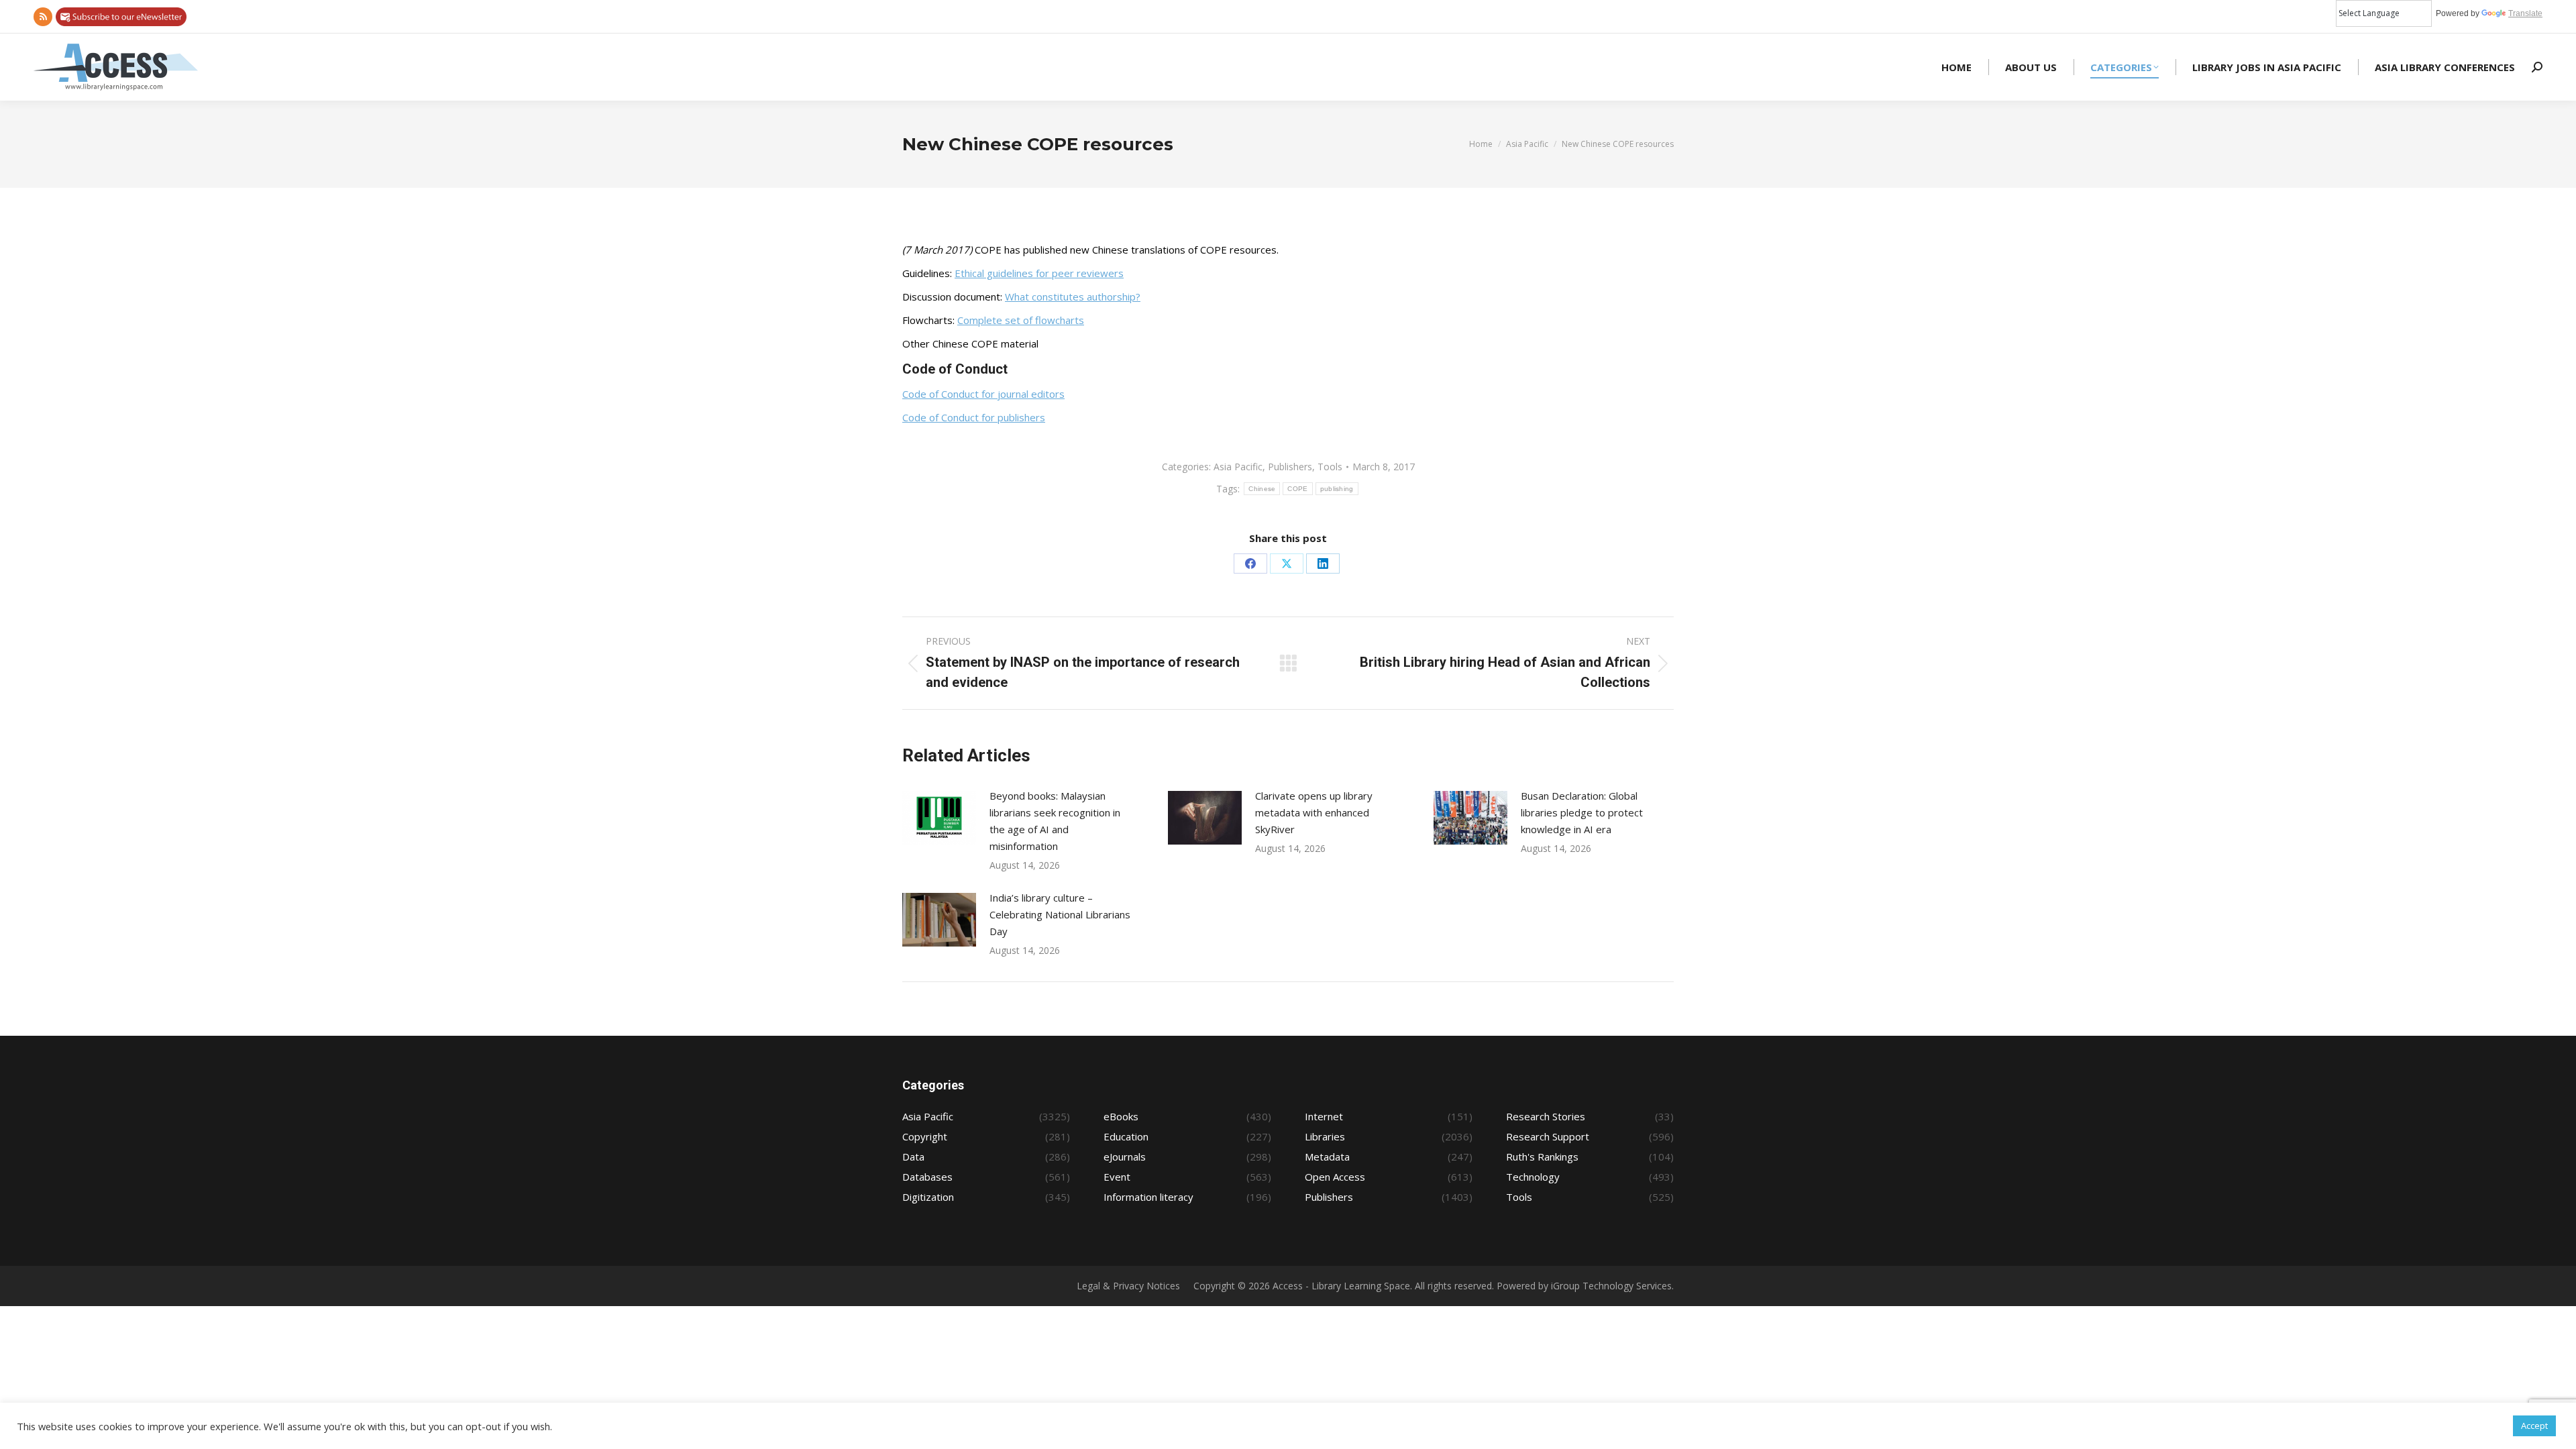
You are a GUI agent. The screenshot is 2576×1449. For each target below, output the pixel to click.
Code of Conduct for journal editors (983, 394)
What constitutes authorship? (1073, 297)
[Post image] (939, 818)
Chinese (1262, 489)
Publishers (1290, 467)
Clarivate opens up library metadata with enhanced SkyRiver (1314, 812)
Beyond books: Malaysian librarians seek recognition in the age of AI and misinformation (1055, 821)
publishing (1337, 489)
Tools (1330, 467)
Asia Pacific (1238, 467)
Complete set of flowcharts (1021, 320)
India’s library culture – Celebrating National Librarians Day (1060, 914)
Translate (2525, 13)
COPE (1297, 489)
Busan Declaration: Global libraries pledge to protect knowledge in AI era (1582, 812)
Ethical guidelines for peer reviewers (1039, 273)
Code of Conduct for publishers (974, 417)
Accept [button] (2534, 1426)
